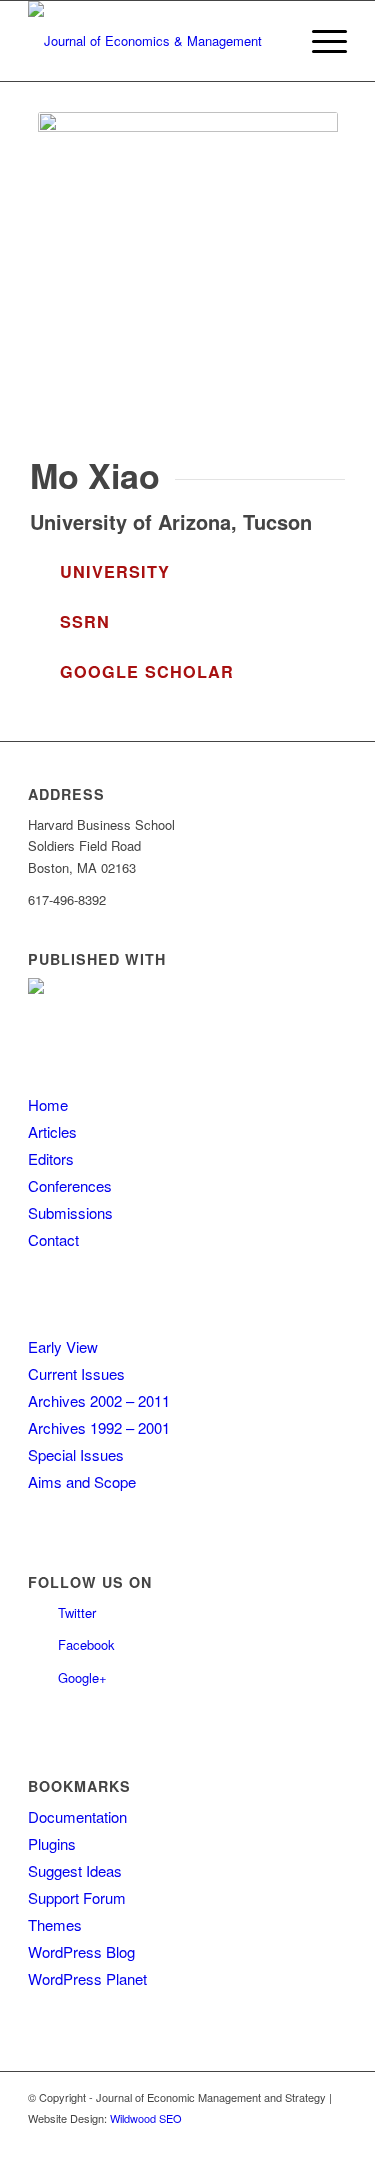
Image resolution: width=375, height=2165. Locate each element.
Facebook (86, 1644)
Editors (51, 1158)
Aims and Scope (82, 1481)
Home (48, 1104)
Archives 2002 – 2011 (99, 1400)
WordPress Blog (81, 1951)
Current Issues (76, 1373)
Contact (53, 1239)
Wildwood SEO (146, 2118)
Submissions (70, 1212)
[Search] (272, 41)
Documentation (77, 1816)
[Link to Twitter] (302, 2140)
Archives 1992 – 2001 (99, 1427)
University (115, 571)
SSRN (85, 621)
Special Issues (76, 1454)
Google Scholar (147, 671)
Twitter (77, 1612)
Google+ (82, 1677)
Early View (63, 1346)
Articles (52, 1131)
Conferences (70, 1185)
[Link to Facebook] (332, 2140)
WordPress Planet (87, 1978)
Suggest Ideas (75, 1870)
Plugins (52, 1843)
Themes (55, 1924)
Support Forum (77, 1897)
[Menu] (319, 41)
